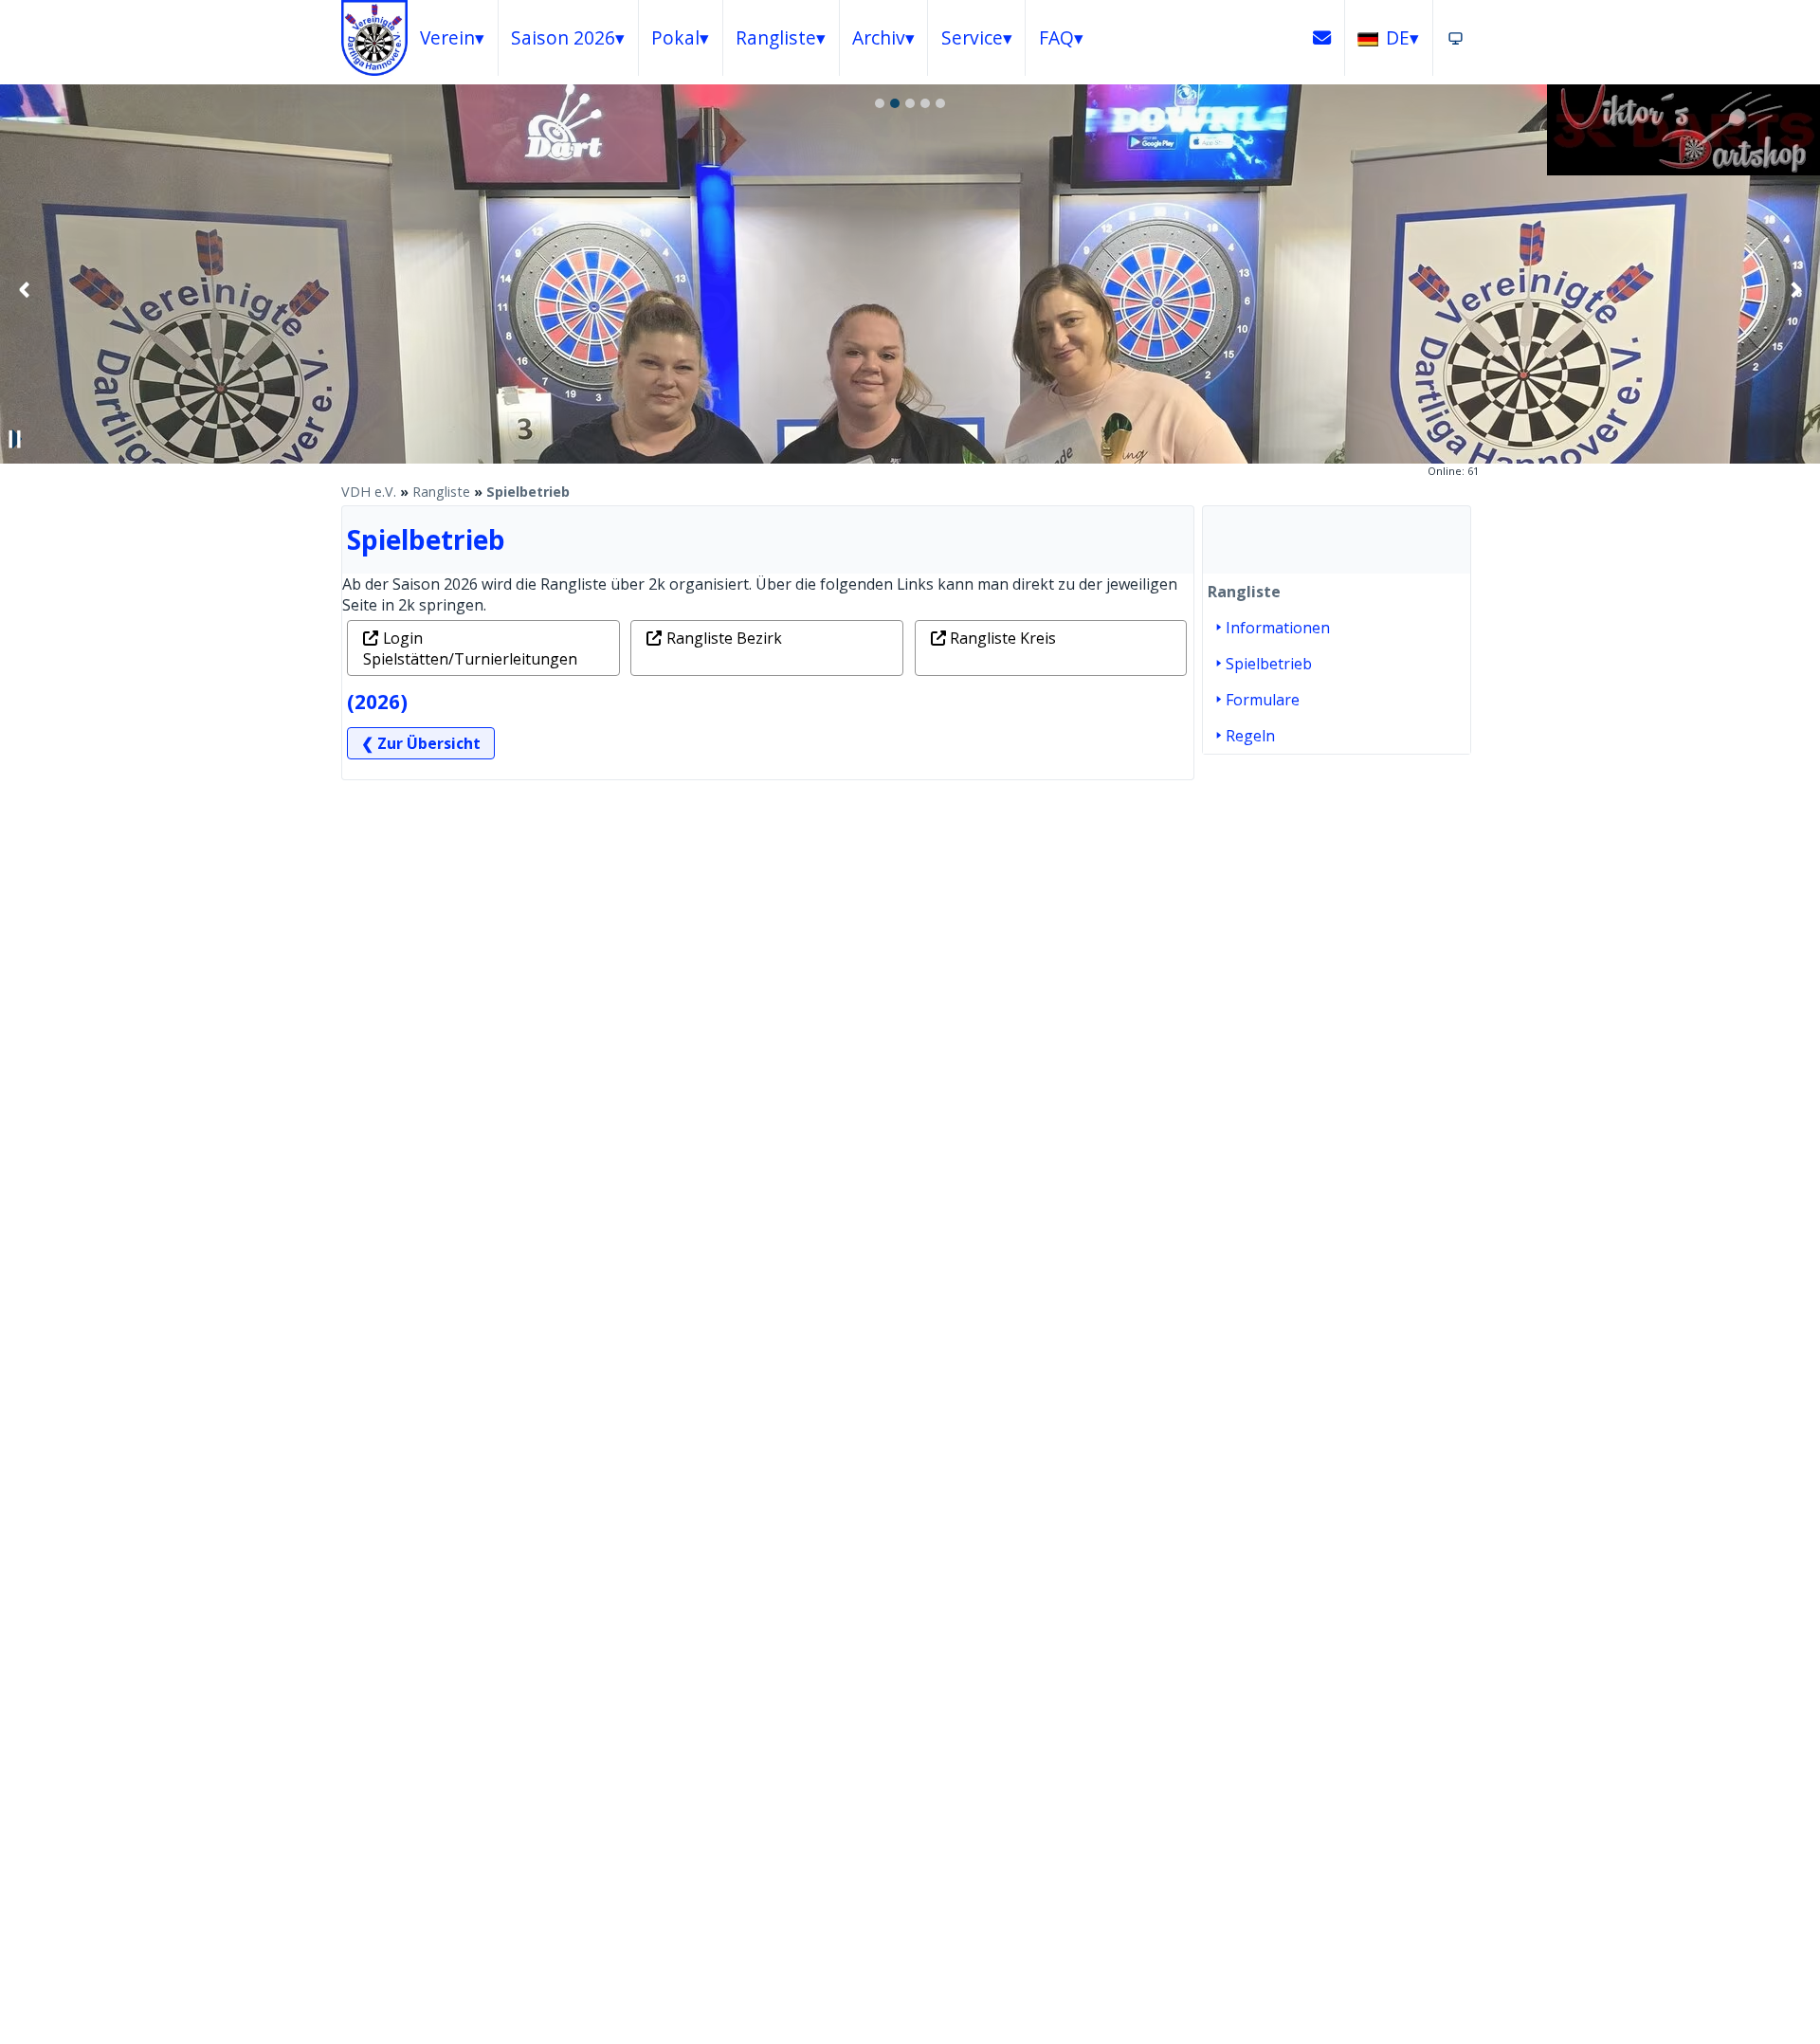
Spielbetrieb (528, 492)
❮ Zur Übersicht (421, 743)
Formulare (1263, 700)
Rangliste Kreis (1003, 638)
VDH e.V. (369, 492)
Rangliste (441, 492)
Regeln (1250, 736)
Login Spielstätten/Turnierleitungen (470, 648)
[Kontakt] (1322, 38)
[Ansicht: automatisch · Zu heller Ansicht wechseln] (1456, 38)
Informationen (1278, 628)
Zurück (25, 289)
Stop (15, 439)
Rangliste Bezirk (724, 638)
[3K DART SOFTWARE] (1683, 170)
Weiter (1795, 289)
